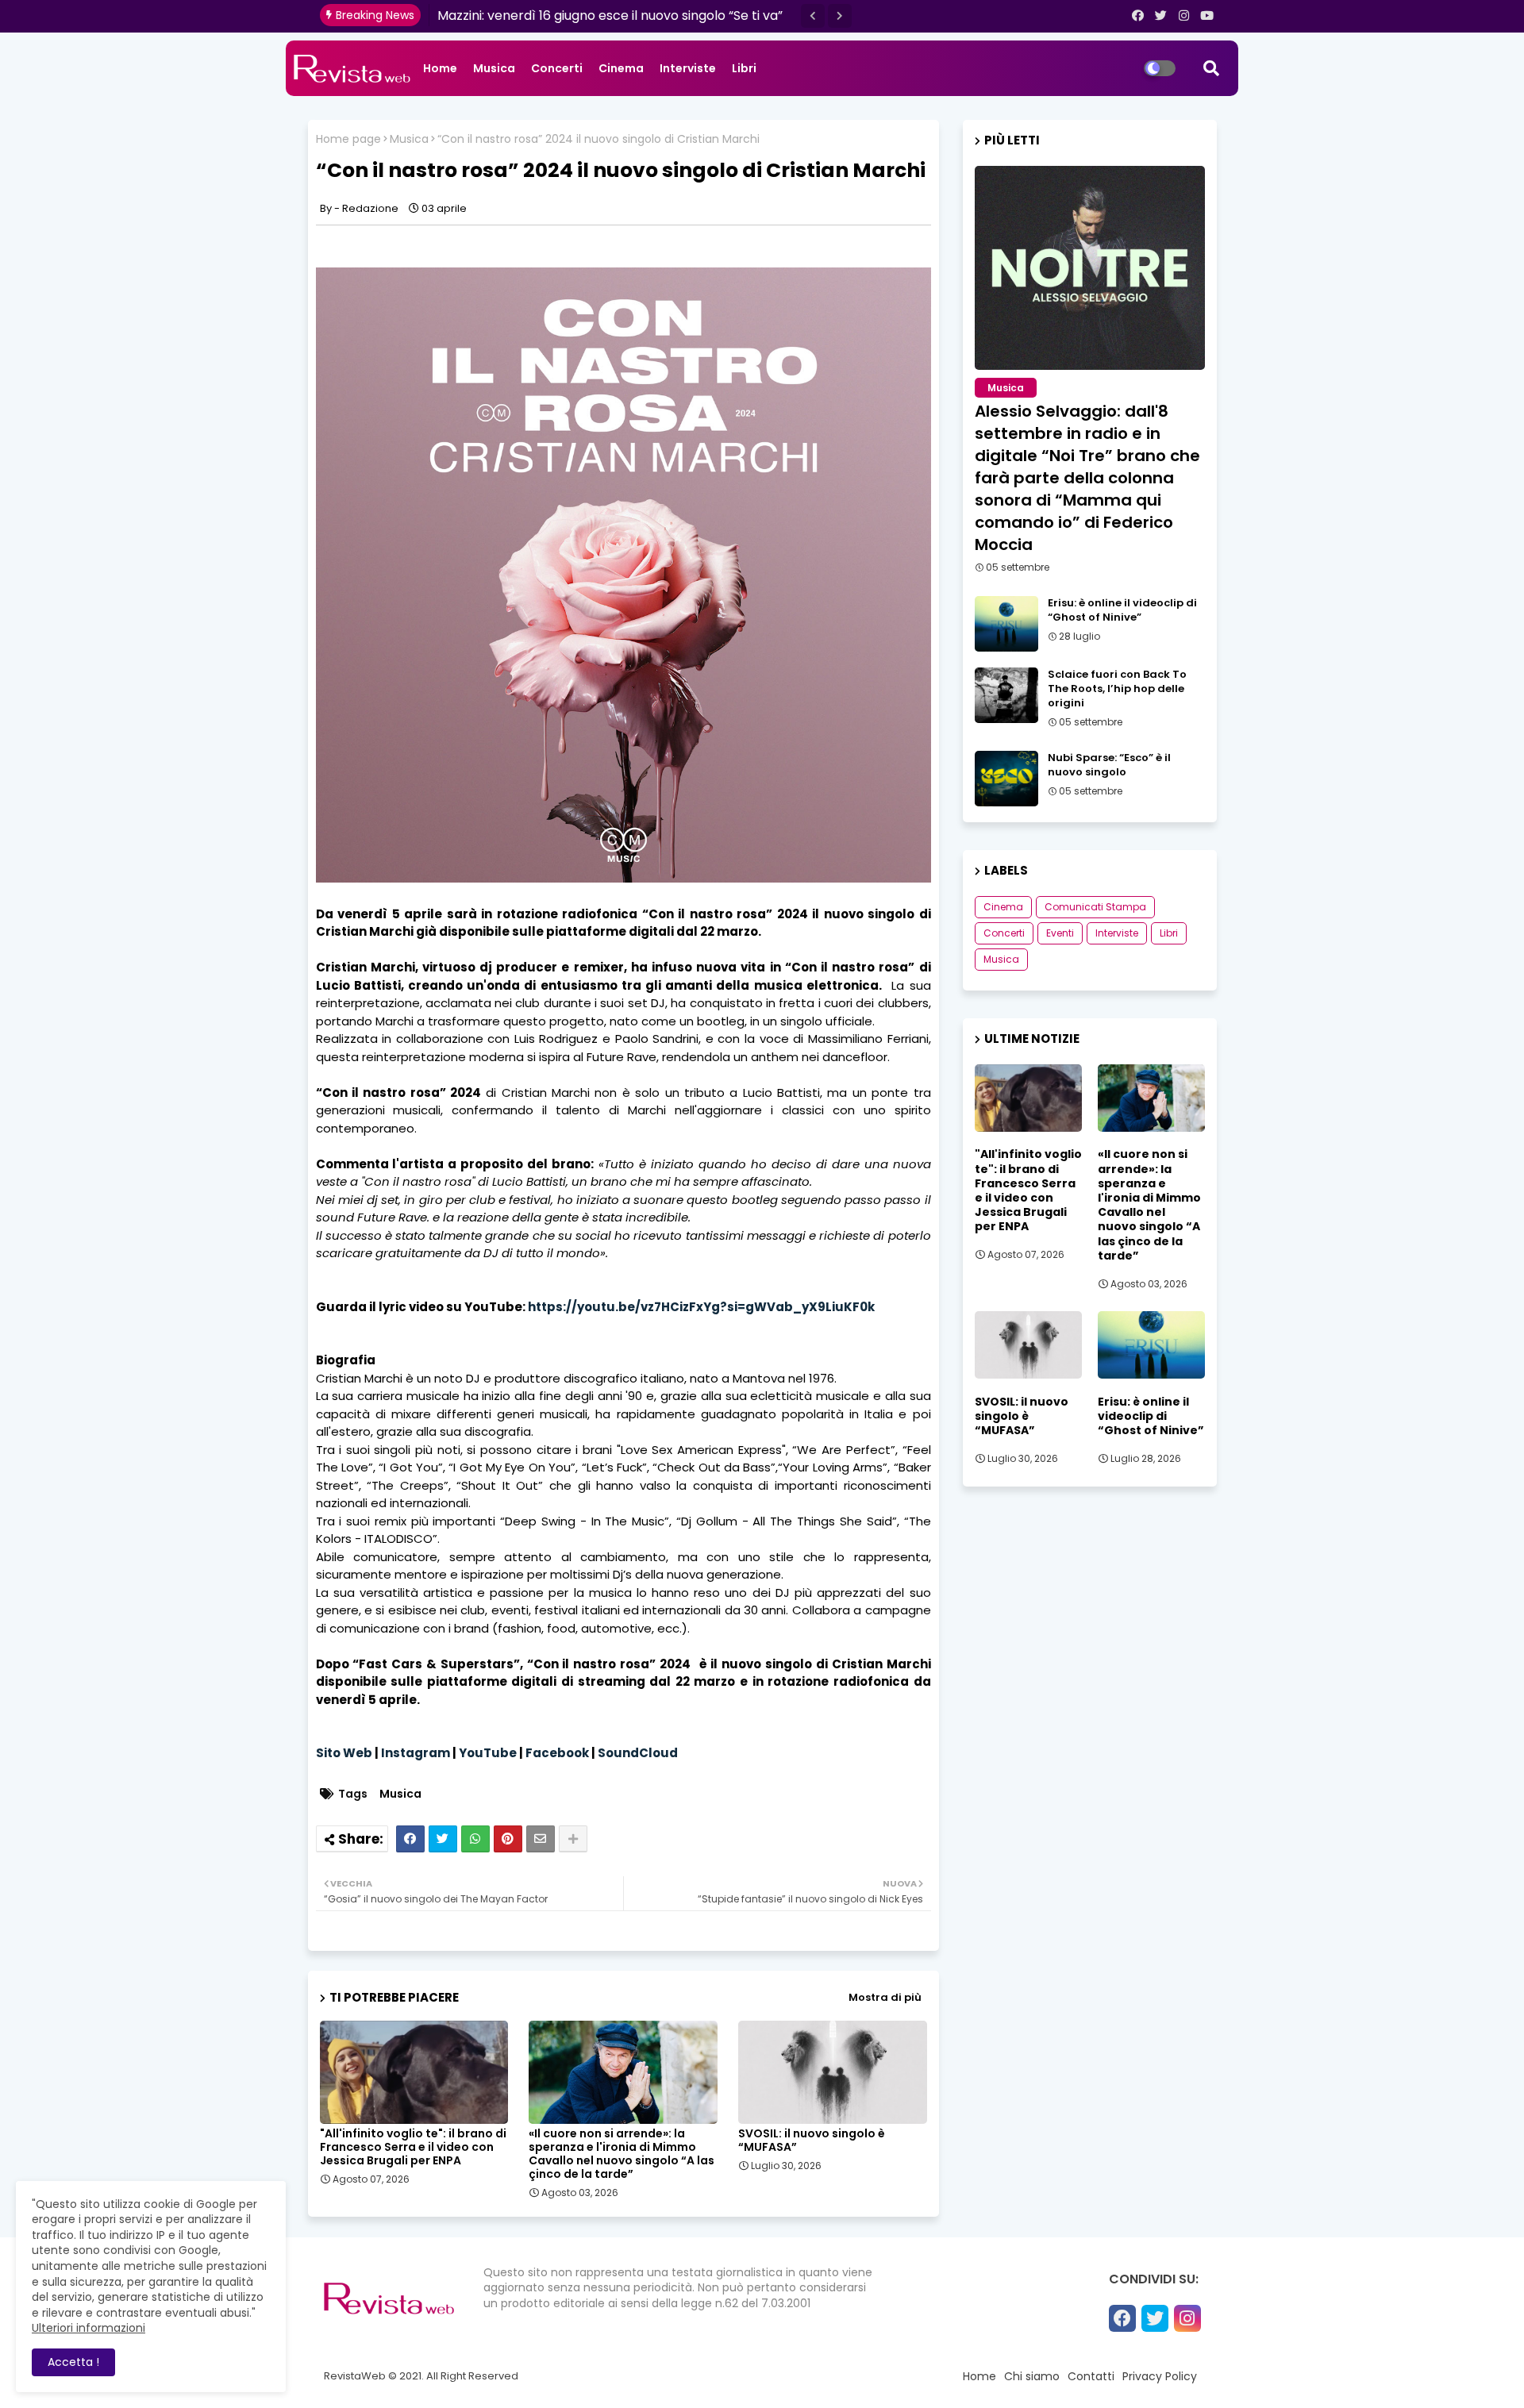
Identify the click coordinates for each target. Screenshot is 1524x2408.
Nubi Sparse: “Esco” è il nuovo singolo (1109, 765)
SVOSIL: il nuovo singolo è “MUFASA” (812, 2141)
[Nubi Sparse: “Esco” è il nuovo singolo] (1006, 779)
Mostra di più (885, 1997)
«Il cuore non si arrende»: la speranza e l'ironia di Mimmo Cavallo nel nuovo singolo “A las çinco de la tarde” (622, 2154)
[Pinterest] (508, 1839)
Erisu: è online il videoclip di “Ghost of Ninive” (1122, 610)
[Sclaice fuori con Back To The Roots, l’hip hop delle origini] (1006, 695)
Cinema (621, 68)
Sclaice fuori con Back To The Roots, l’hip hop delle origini (1117, 689)
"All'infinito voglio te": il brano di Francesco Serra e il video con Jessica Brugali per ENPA (413, 2147)
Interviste (688, 68)
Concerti (557, 68)
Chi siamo (1032, 2376)
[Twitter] (443, 1839)
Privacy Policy (1160, 2376)
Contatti (1091, 2376)
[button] (813, 16)
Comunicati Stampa (1095, 907)
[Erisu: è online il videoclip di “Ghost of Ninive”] (1006, 624)
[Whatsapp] (475, 1839)
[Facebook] (410, 1839)
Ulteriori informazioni (89, 2328)
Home (440, 68)
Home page (348, 139)
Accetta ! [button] (73, 2362)
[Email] (541, 1839)
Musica (494, 68)
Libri (744, 68)
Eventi (1060, 933)
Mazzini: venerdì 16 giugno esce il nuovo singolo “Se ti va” (610, 15)
